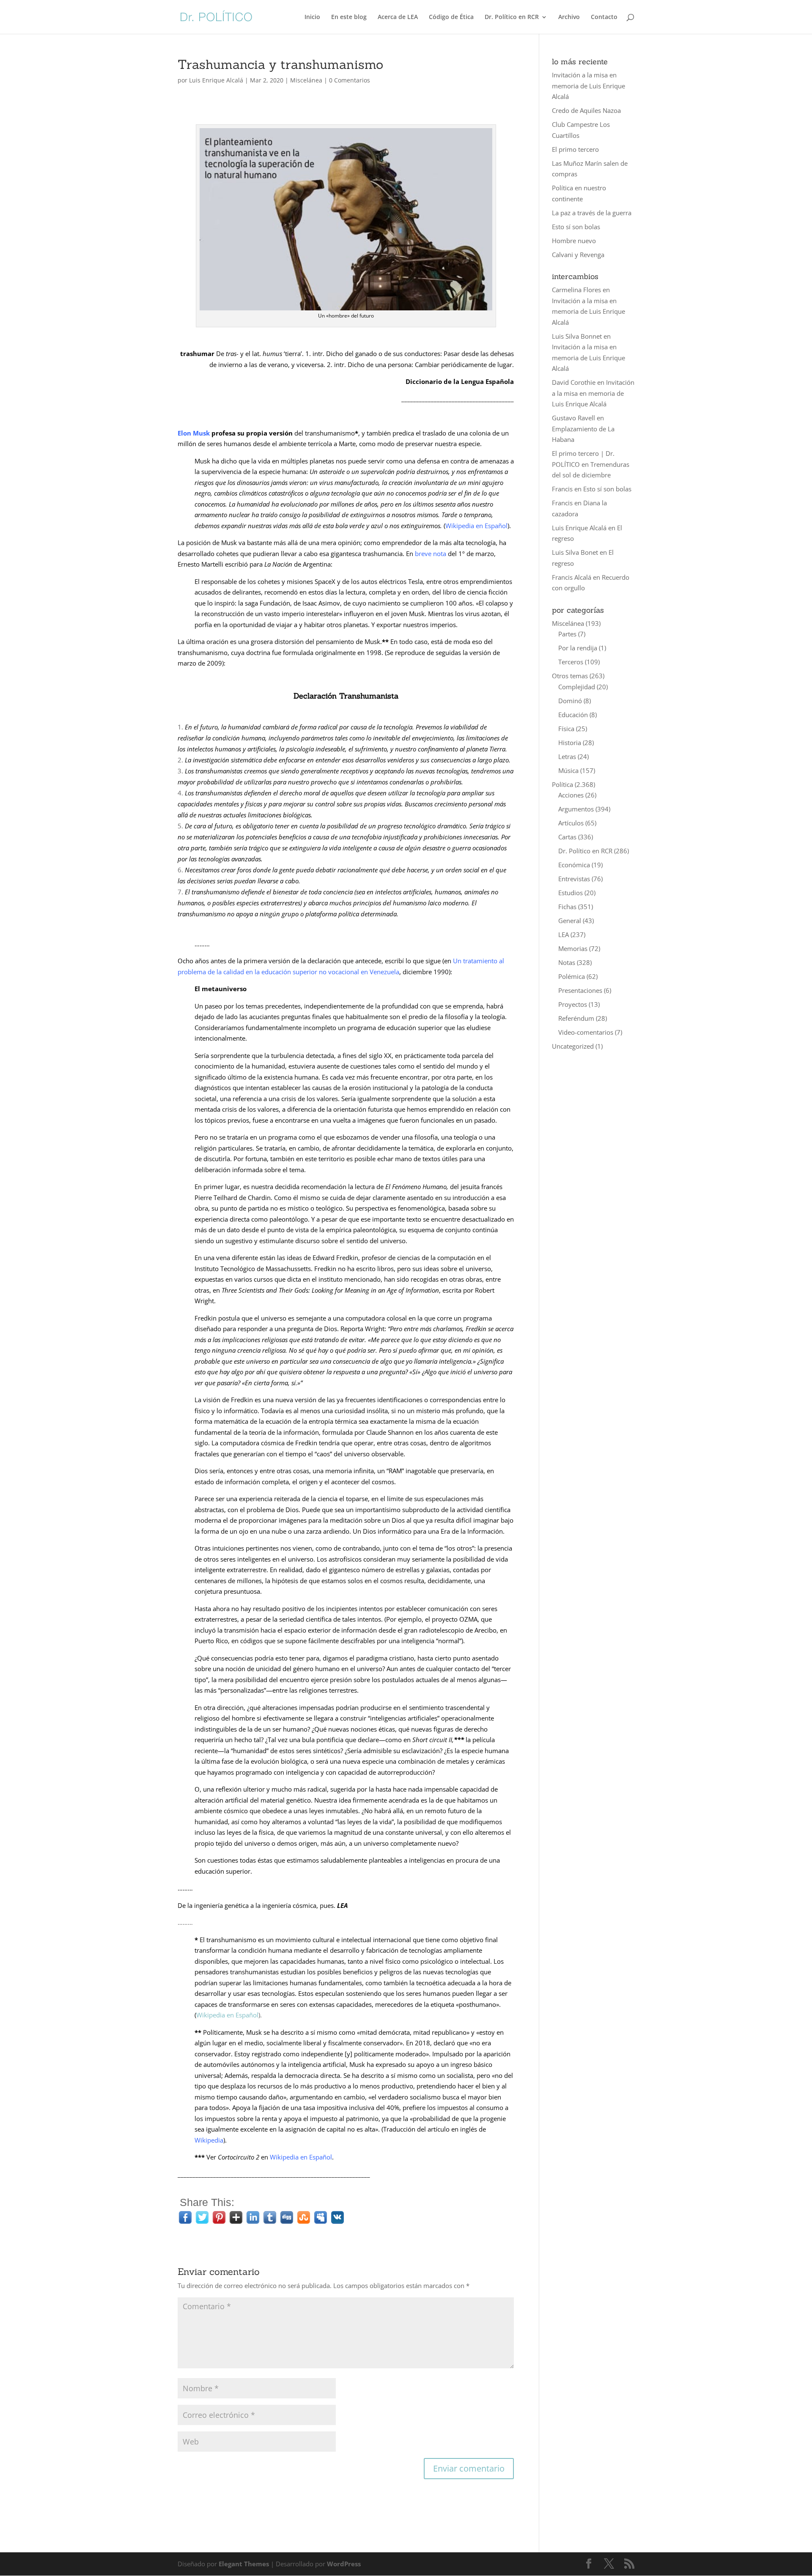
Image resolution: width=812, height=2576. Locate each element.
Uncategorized (573, 1046)
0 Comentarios (350, 80)
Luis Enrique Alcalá (216, 80)
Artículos (571, 823)
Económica (574, 865)
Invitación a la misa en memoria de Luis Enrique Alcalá (588, 86)
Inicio (312, 17)
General (570, 921)
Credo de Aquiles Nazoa (586, 110)
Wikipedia (209, 2140)
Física (566, 729)
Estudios (571, 893)
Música (568, 770)
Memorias (573, 948)
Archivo (569, 17)
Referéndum (576, 1018)
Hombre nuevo (574, 241)
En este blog (349, 17)
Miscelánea (306, 80)
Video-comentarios (586, 1032)
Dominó (570, 701)
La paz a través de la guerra (592, 213)
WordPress (344, 2564)
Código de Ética (451, 17)
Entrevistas (574, 879)
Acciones (571, 795)
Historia (570, 743)
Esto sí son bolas (576, 227)
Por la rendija (578, 648)
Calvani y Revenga (578, 255)
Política (562, 784)
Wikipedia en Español (476, 526)
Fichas (567, 907)
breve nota (431, 554)
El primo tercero (575, 149)
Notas (567, 962)
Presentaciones (580, 990)
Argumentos (576, 809)
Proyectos (573, 1004)
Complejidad (577, 687)
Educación (573, 715)
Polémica (572, 976)
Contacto (604, 17)
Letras (567, 756)
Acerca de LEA (398, 17)
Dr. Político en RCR (512, 17)
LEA (564, 934)
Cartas (567, 837)
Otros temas (570, 676)
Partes (567, 634)
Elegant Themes (244, 2564)
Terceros (571, 662)
